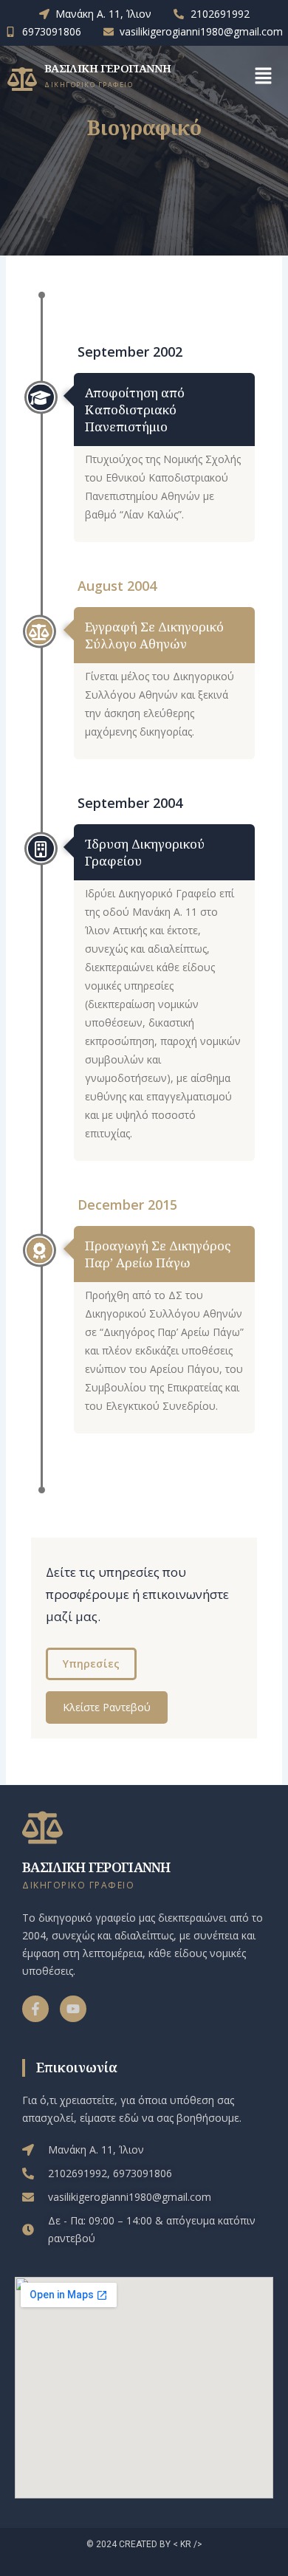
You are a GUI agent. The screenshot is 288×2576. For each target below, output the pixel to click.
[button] (263, 77)
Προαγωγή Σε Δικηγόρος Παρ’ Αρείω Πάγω (158, 1254)
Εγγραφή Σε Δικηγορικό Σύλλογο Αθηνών (154, 635)
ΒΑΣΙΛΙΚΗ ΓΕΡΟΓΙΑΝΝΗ (108, 68)
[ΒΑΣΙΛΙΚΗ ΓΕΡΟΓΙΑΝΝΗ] (22, 79)
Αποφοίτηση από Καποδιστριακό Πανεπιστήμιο (135, 410)
